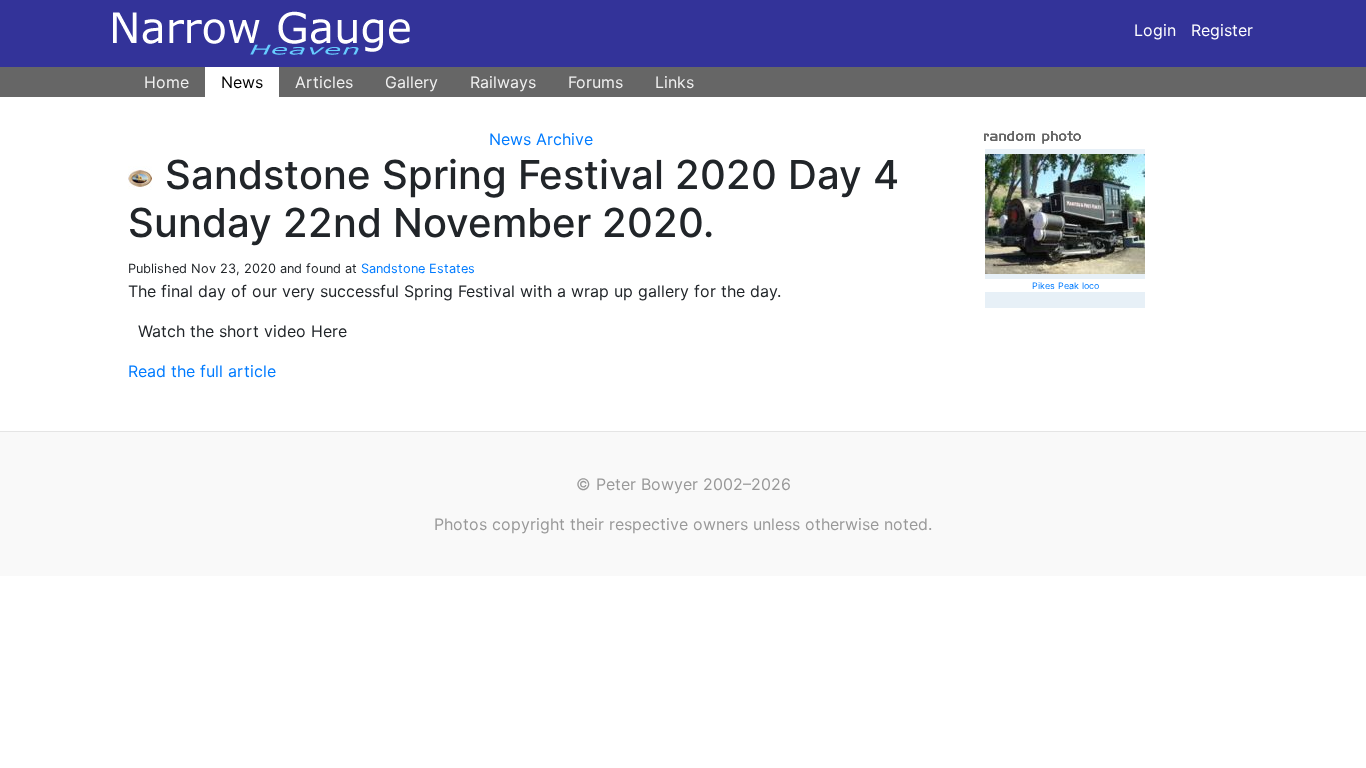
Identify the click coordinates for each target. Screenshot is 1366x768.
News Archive (541, 139)
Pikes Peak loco (1065, 285)
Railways (503, 82)
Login (1155, 30)
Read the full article (202, 371)
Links (674, 82)
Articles (324, 82)
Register (1222, 30)
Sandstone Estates (418, 268)
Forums (595, 82)
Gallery (411, 82)
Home (166, 82)
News (242, 82)
